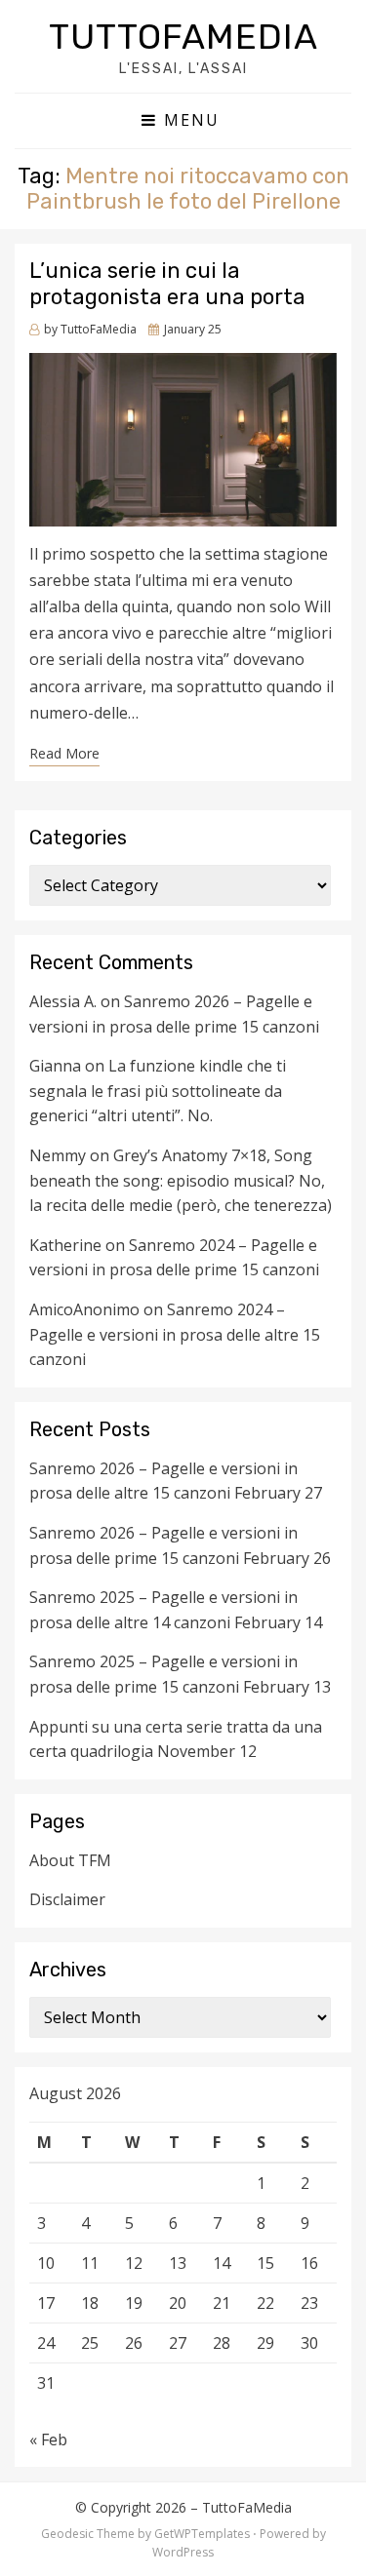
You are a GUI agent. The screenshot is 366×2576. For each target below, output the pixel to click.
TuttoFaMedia (183, 37)
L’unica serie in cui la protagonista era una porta (167, 283)
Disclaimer (67, 1899)
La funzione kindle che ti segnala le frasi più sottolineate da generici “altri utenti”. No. (158, 1091)
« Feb (48, 2439)
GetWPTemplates (202, 2534)
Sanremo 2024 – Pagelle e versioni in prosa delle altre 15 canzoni (175, 1334)
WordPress (183, 2552)
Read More (64, 753)
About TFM (70, 1860)
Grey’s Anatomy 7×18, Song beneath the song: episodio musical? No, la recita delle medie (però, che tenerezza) (181, 1180)
